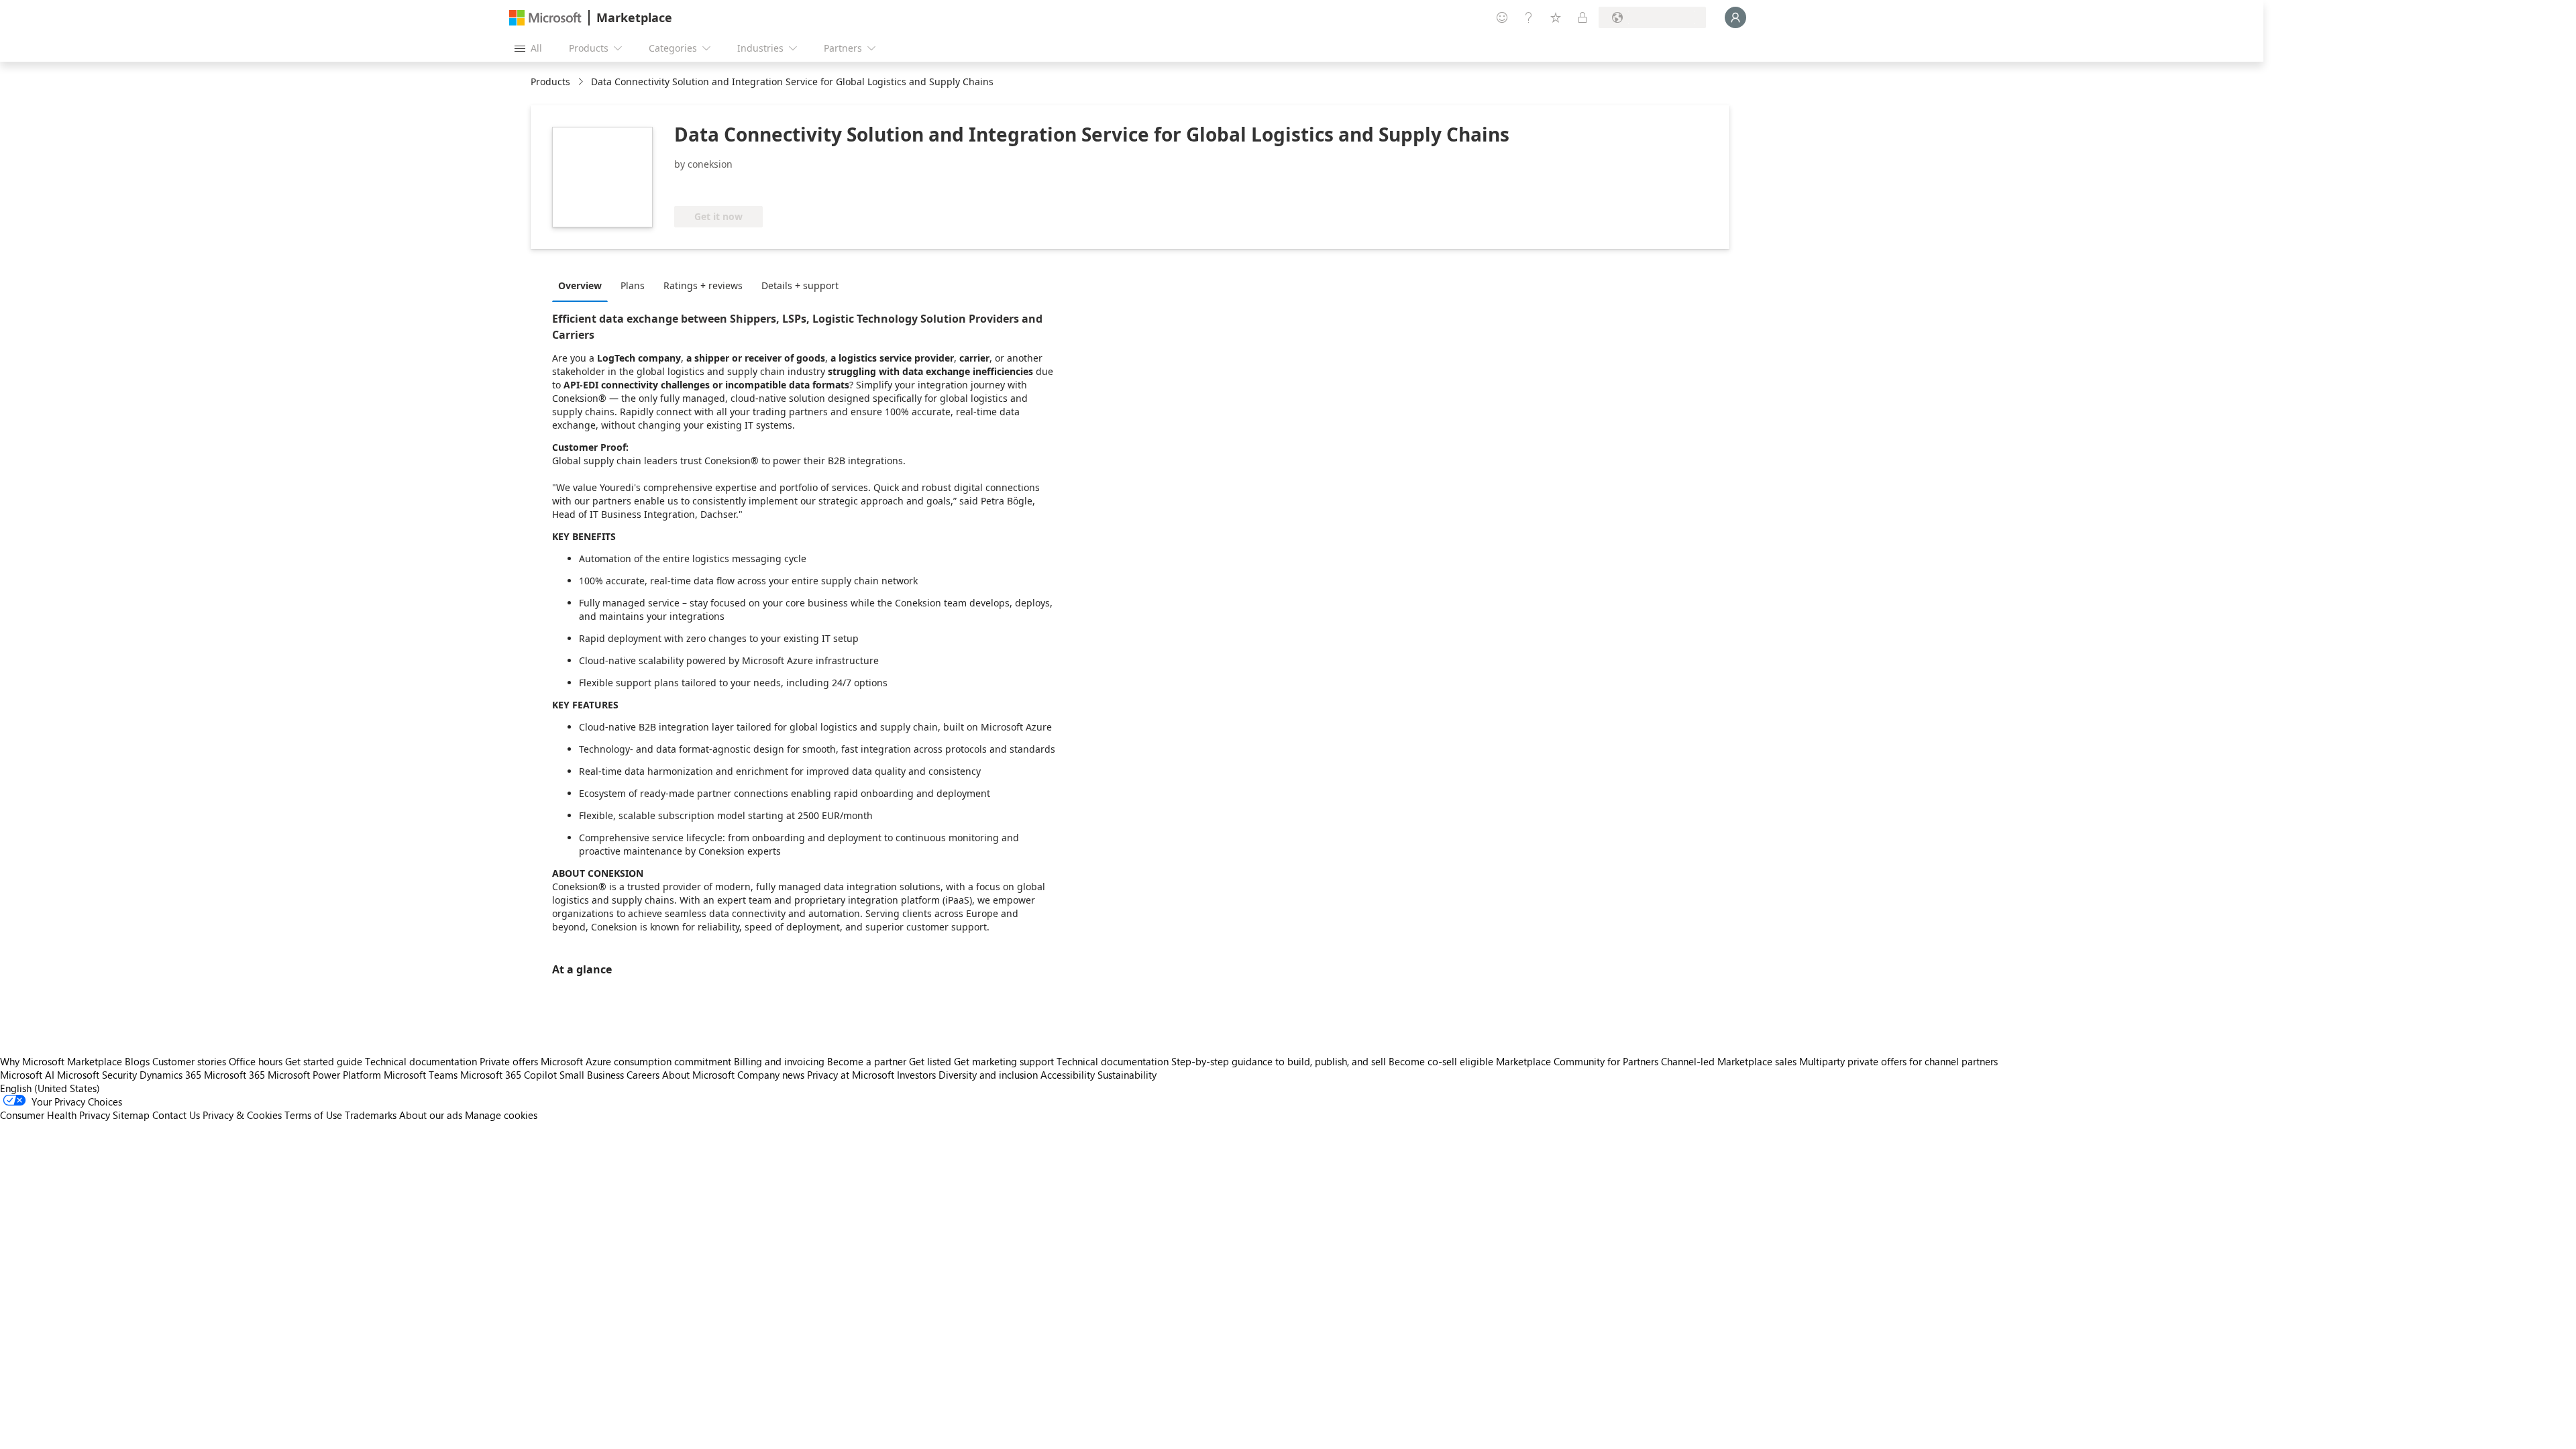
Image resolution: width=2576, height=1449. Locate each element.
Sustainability (1127, 1075)
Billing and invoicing (779, 1061)
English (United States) (50, 1088)
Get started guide (324, 1061)
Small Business (592, 1075)
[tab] (583, 285)
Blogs (137, 1061)
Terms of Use (313, 1115)
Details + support (800, 285)
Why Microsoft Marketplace (61, 1061)
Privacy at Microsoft (851, 1075)
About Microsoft (698, 1075)
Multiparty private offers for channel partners (1898, 1061)
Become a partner (867, 1061)
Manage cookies (501, 1115)
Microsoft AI (27, 1075)
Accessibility (1068, 1075)
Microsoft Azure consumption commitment (637, 1061)
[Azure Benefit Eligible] (729, 186)
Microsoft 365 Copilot (508, 1075)
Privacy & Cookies (242, 1115)
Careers (643, 1075)
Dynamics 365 (170, 1075)
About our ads (431, 1115)
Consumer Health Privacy (55, 1115)
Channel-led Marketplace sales (1729, 1061)
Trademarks (371, 1115)
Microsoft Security (97, 1075)
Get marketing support (1004, 1061)
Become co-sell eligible (1441, 1061)
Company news (771, 1075)
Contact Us (176, 1115)
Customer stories (189, 1061)
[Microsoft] (545, 18)
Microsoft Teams (421, 1075)
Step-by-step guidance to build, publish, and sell (1279, 1061)
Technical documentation (421, 1061)
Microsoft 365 (234, 1075)
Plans (633, 285)
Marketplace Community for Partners (1577, 1061)
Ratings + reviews (703, 285)
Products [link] (550, 82)
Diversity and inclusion (988, 1075)
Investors (916, 1075)
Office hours (256, 1061)
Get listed (930, 1061)
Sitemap (131, 1115)
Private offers (509, 1061)
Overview (580, 285)
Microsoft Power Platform (324, 1075)
